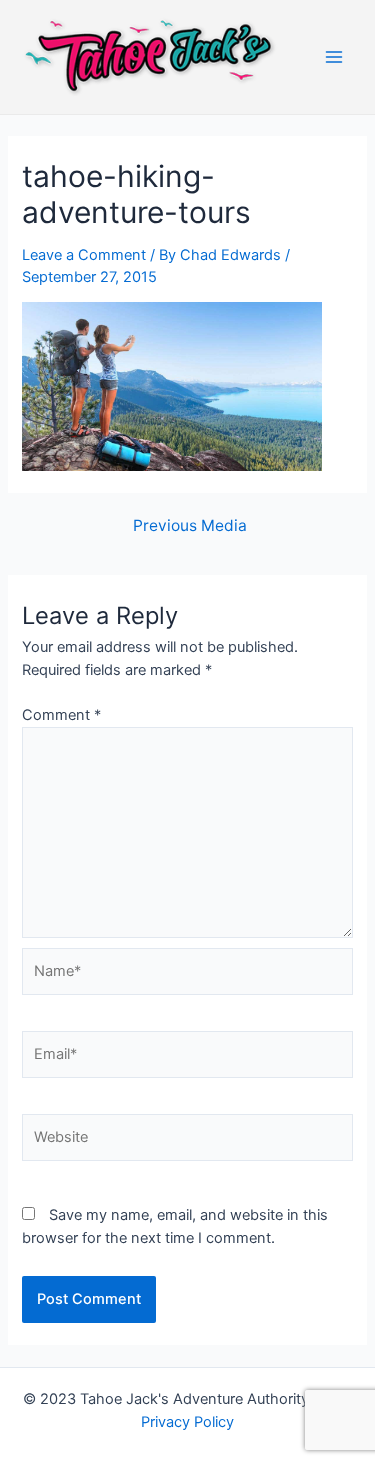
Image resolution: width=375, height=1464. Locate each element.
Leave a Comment (84, 255)
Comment (61, 715)
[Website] (187, 1141)
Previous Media (190, 526)
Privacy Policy (187, 1422)
